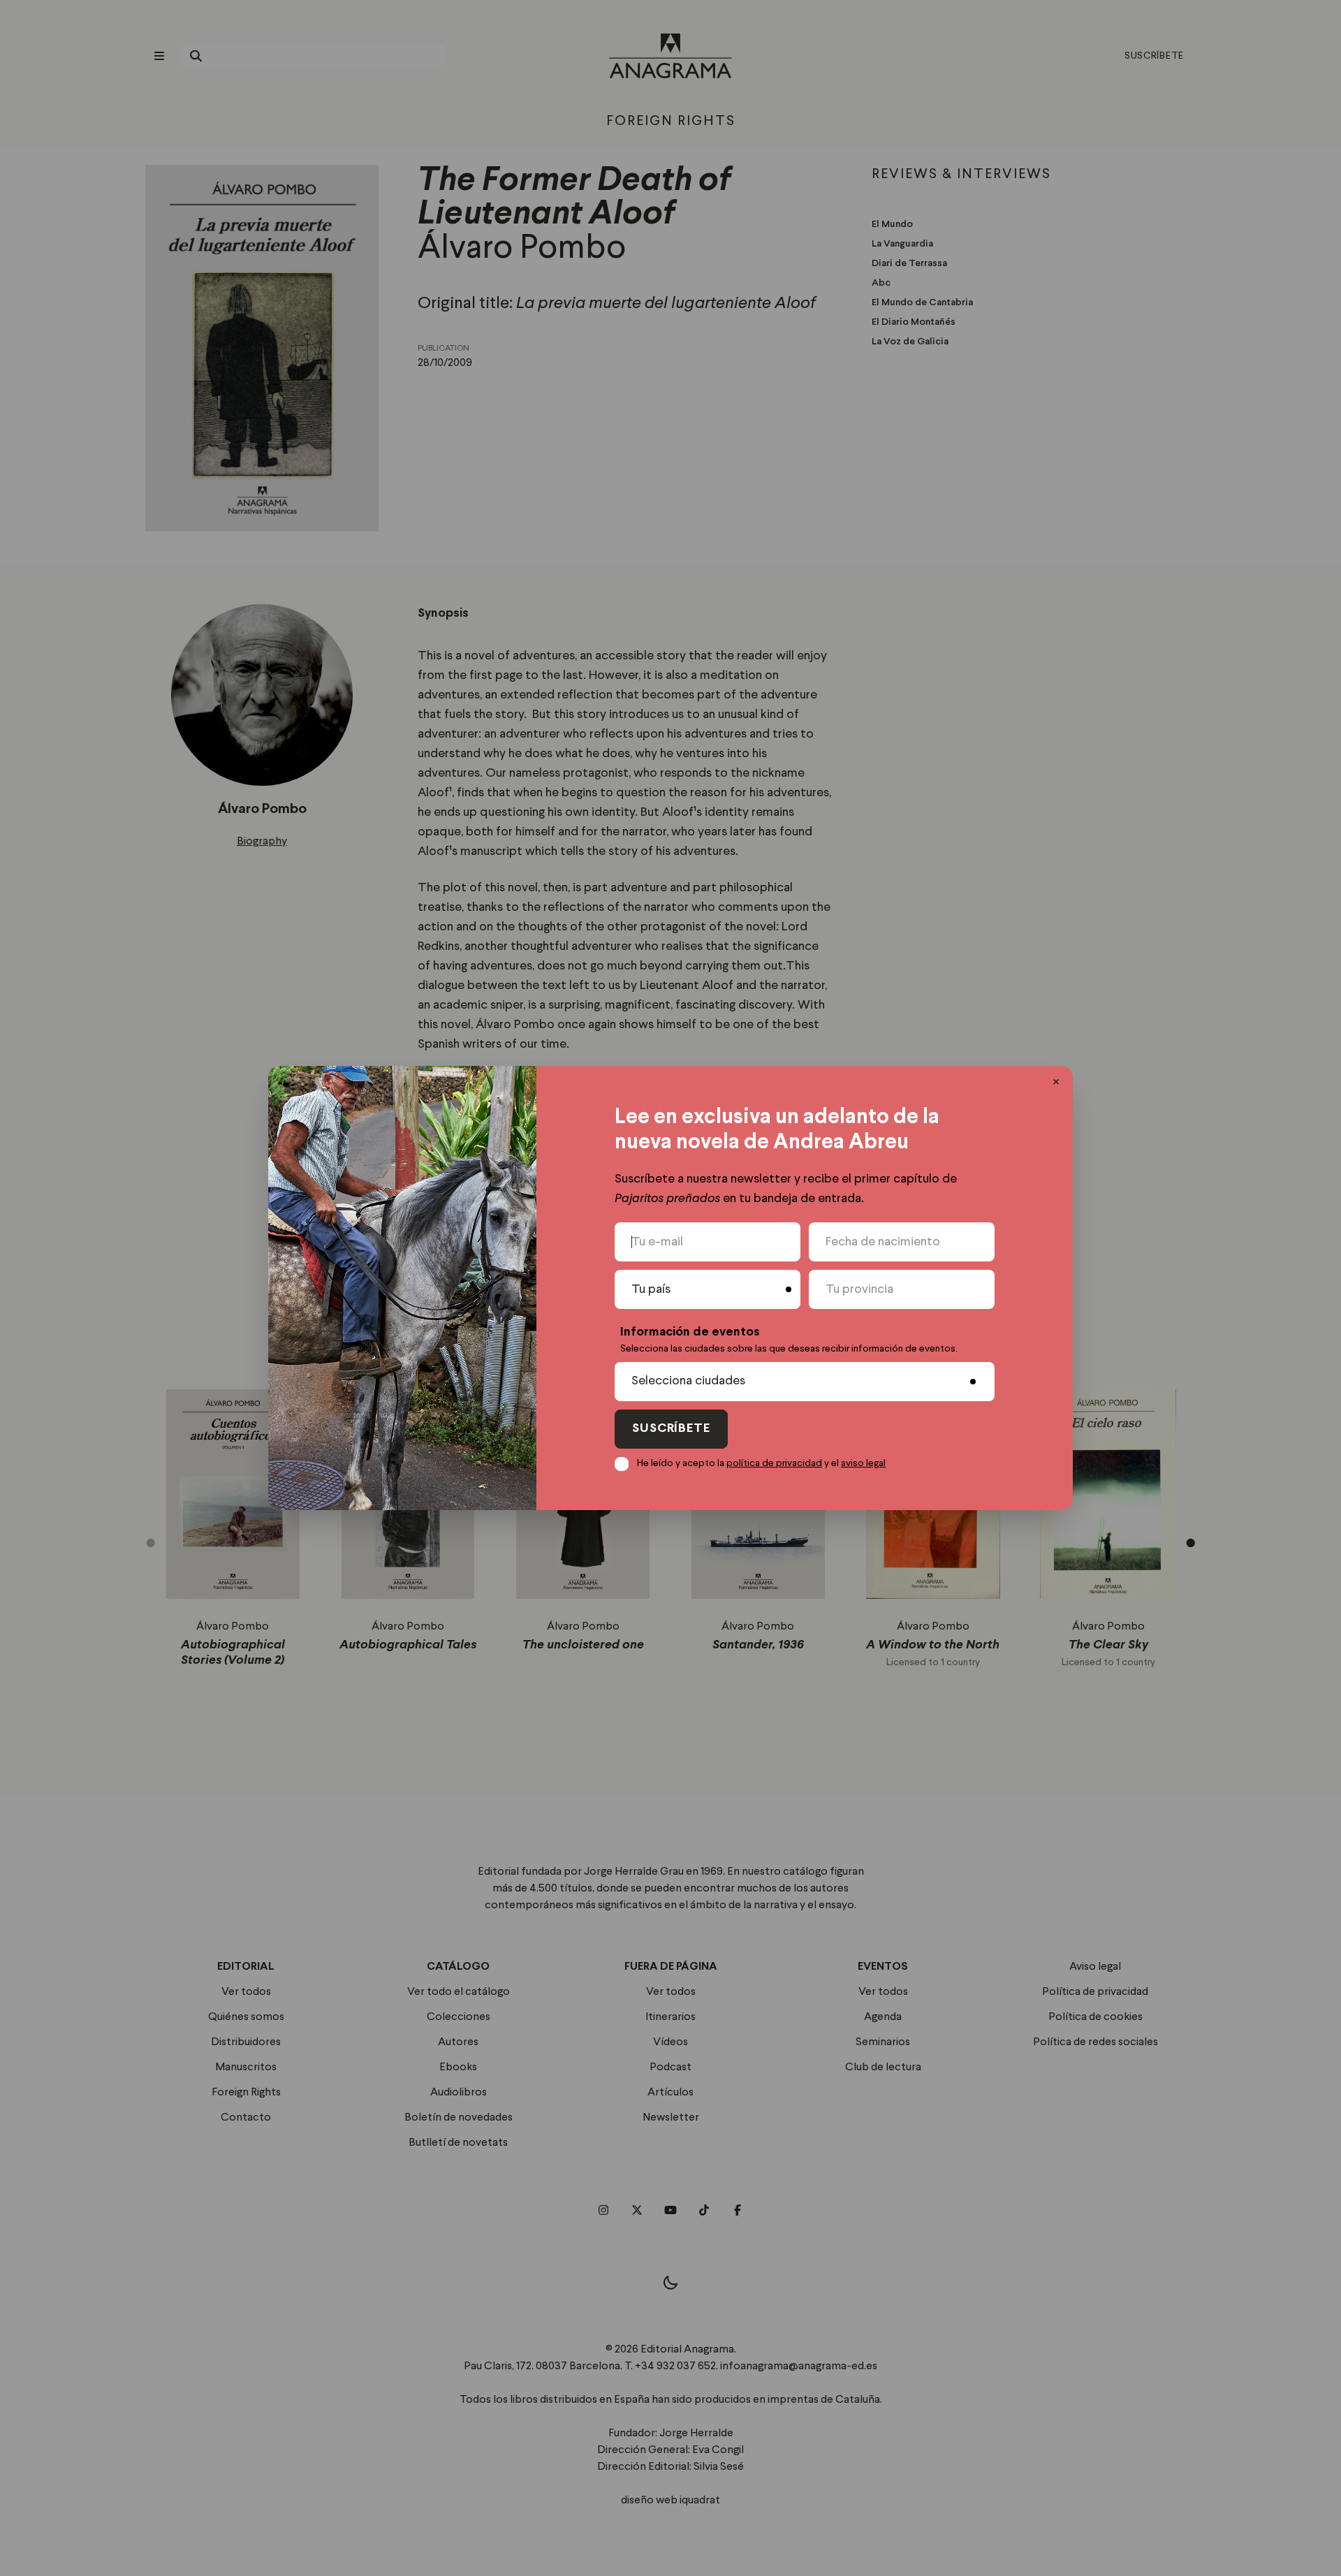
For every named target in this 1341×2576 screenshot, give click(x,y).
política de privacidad (774, 1463)
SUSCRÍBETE (671, 1429)
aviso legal (863, 1463)
